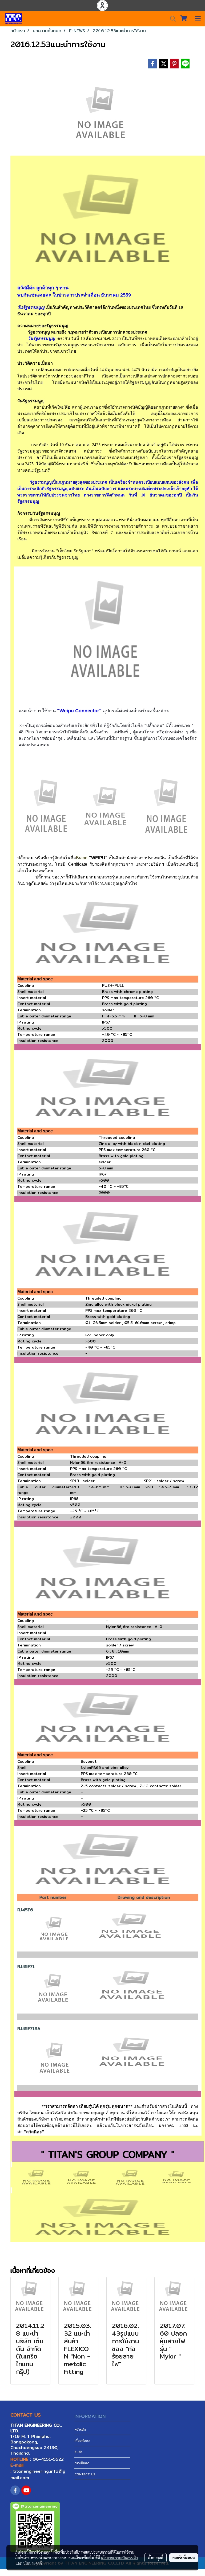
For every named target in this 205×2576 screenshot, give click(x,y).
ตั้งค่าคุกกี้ (156, 2558)
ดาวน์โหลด (82, 2463)
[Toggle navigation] (198, 19)
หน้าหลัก (80, 2429)
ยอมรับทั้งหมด (184, 2558)
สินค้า (78, 2452)
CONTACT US (85, 2474)
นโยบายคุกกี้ (33, 2563)
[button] (171, 19)
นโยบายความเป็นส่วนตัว (119, 2558)
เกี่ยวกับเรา (82, 2441)
